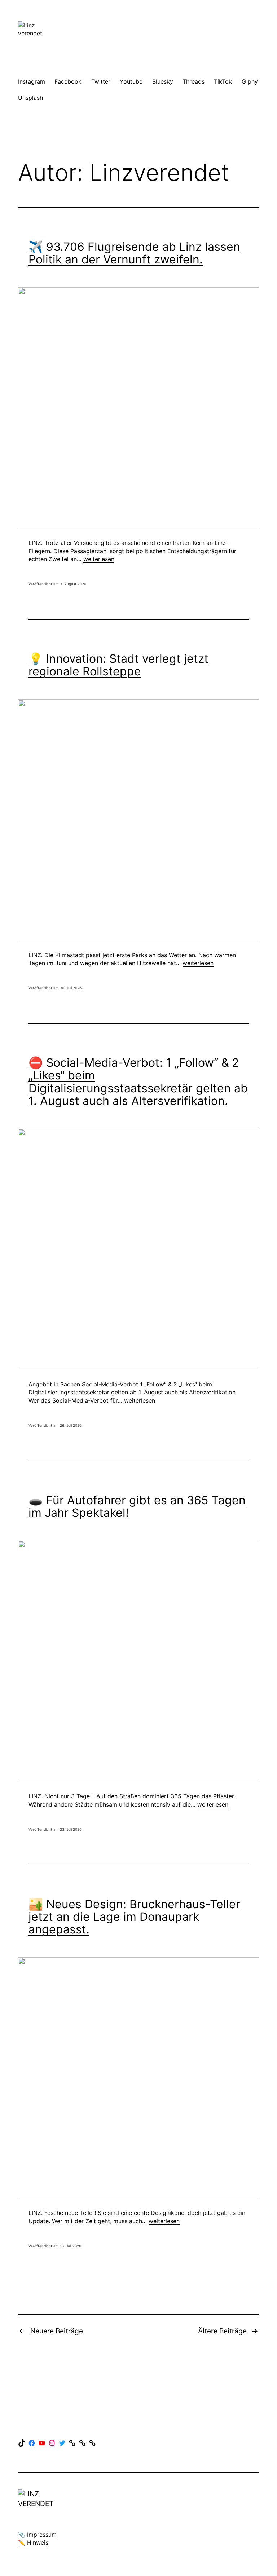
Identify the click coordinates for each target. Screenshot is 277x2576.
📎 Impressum (37, 2535)
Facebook (68, 81)
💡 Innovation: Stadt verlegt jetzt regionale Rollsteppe (118, 665)
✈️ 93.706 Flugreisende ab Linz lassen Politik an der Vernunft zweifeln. (134, 253)
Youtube (131, 81)
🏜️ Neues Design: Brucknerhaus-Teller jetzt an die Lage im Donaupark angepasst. (134, 1917)
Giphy (250, 81)
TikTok (223, 81)
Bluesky (163, 81)
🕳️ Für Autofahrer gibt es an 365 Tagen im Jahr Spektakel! (137, 1506)
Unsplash (30, 98)
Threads (194, 81)
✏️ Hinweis (33, 2542)
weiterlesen (99, 559)
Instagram (32, 81)
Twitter (101, 81)
